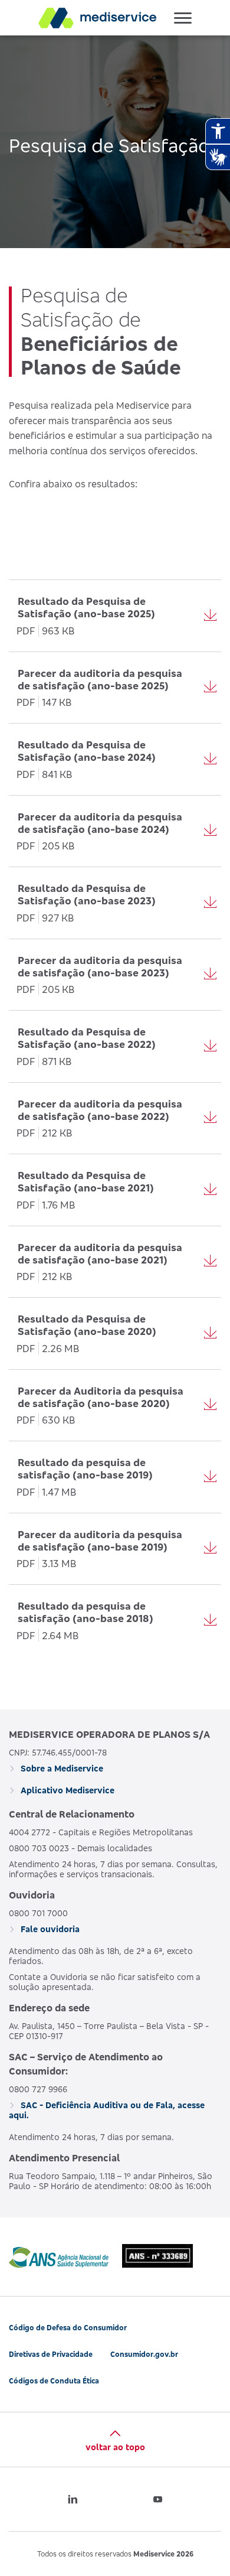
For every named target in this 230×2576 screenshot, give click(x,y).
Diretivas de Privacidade (51, 2354)
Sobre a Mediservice (61, 1768)
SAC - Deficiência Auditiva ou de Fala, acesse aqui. (107, 2110)
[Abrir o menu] (183, 18)
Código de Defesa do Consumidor (68, 2328)
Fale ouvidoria (49, 1929)
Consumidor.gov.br (144, 2354)
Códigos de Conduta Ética (54, 2381)
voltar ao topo (115, 2447)
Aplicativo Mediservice (66, 1790)
